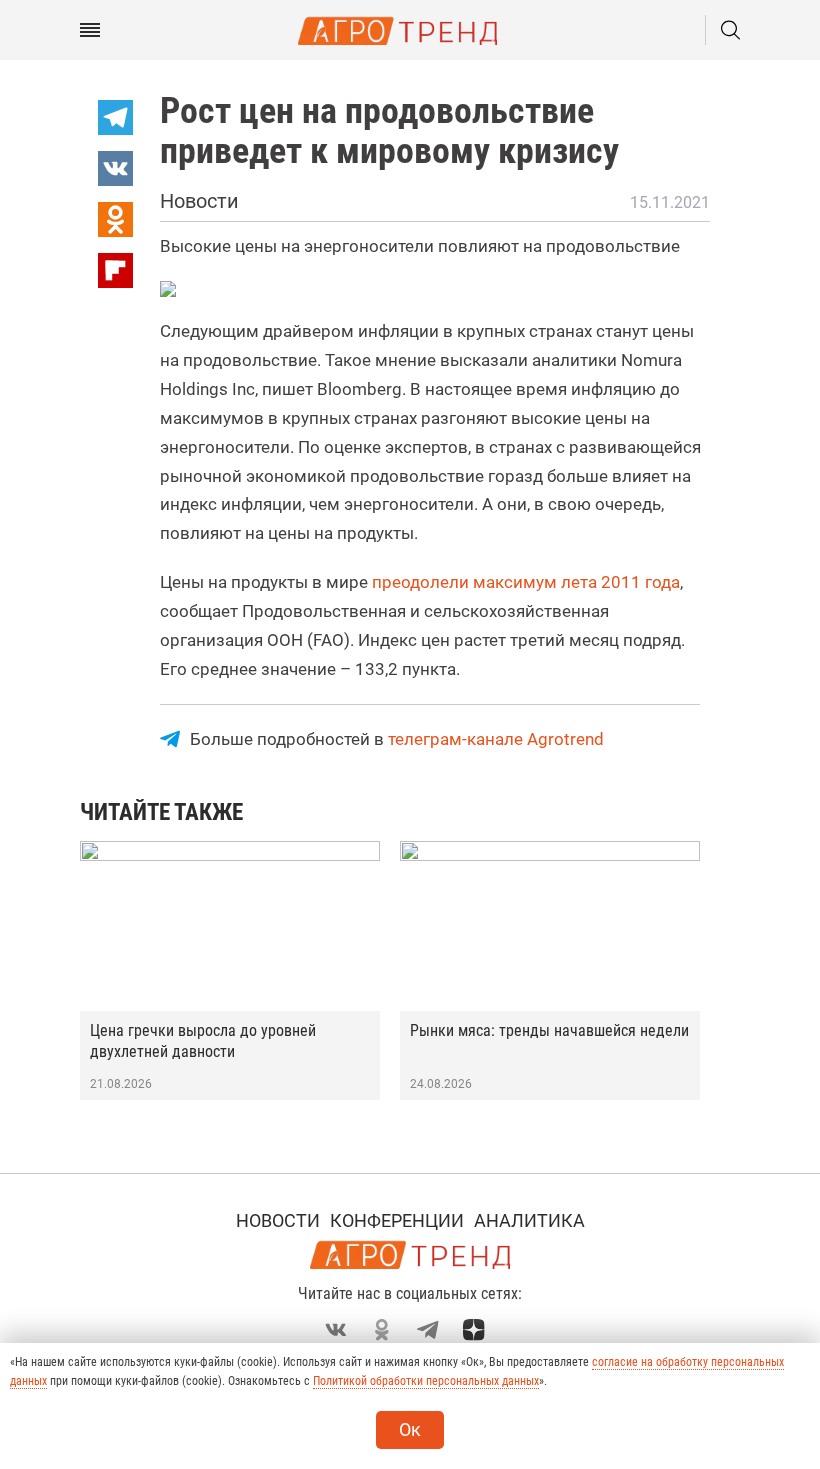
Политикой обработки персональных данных (426, 1381)
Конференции (397, 1220)
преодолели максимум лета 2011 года (526, 582)
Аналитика (529, 1220)
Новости (278, 1220)
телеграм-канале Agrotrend (496, 739)
